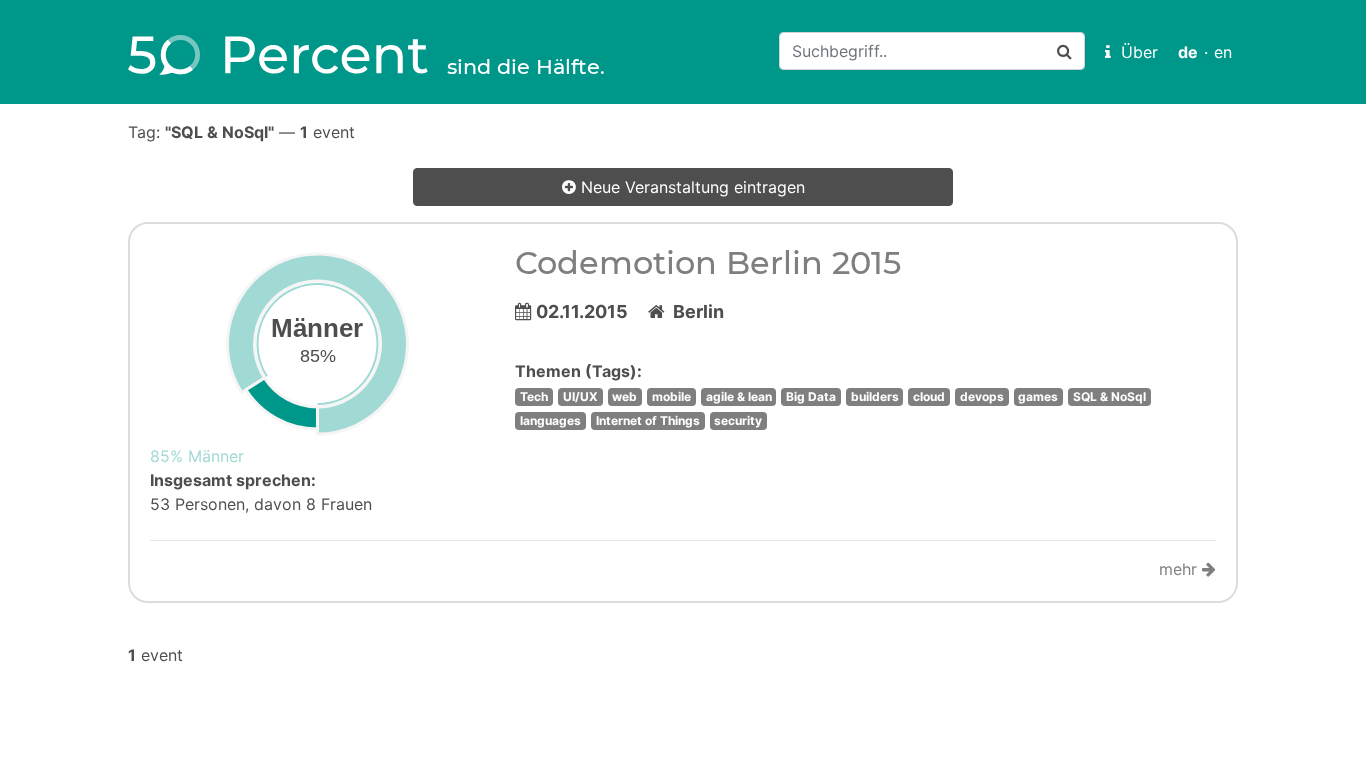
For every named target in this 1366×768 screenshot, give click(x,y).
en (1223, 52)
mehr (1180, 569)
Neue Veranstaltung (690, 187)
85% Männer (197, 456)
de (1188, 52)
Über (1134, 52)
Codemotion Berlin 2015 (708, 262)
